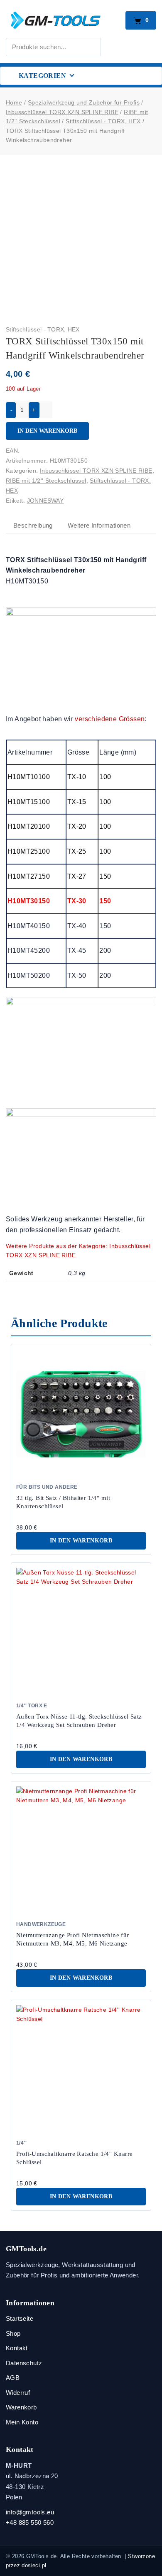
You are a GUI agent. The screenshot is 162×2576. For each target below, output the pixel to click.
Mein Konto (22, 2422)
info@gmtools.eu (30, 2512)
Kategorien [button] (42, 76)
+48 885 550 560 (30, 2522)
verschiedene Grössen (110, 719)
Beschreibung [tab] (33, 525)
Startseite (20, 2318)
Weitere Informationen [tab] (99, 525)
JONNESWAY (45, 501)
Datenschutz (24, 2363)
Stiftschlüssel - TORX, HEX (43, 329)
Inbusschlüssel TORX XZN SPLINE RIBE (96, 471)
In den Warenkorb (47, 431)
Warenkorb (21, 2407)
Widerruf (18, 2393)
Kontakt (17, 2348)
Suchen (114, 45)
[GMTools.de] (63, 20)
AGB (13, 2378)
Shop (13, 2333)
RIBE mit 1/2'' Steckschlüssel (46, 481)
